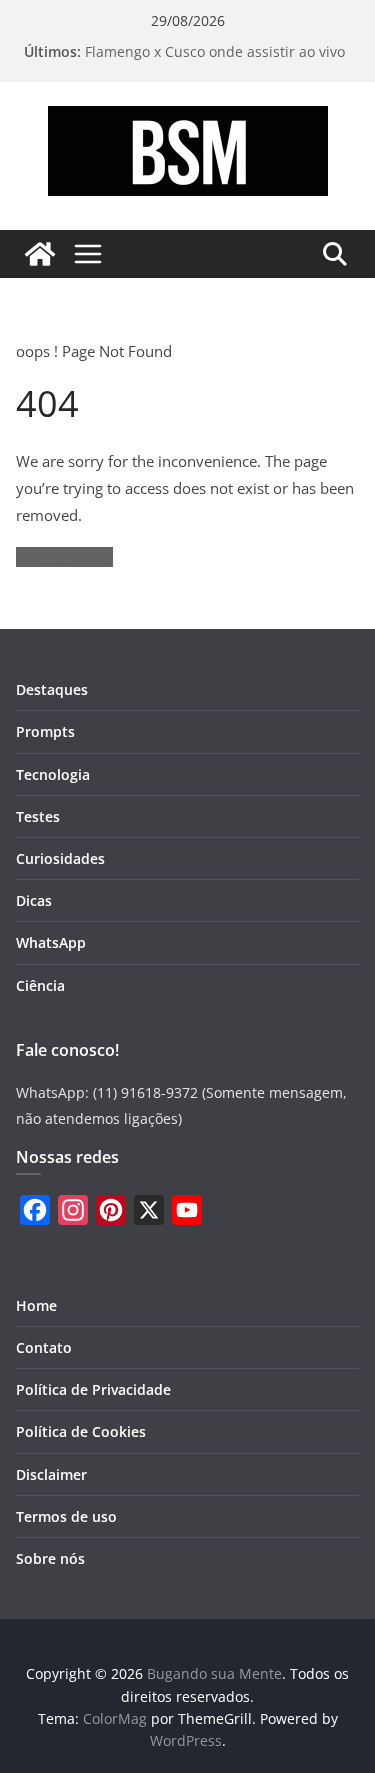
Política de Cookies (81, 1431)
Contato (44, 1347)
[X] (149, 1210)
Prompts (45, 731)
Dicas (34, 900)
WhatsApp (51, 942)
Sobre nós (50, 1558)
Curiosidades (60, 858)
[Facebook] (35, 1210)
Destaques (52, 689)
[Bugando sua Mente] (40, 254)
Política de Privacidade (93, 1389)
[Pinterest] (111, 1210)
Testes (38, 816)
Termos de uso (66, 1516)
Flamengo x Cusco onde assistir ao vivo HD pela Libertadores (215, 61)
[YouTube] (187, 1210)
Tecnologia (53, 774)
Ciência (40, 985)
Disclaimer (51, 1474)
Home (36, 1305)
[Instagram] (73, 1210)
